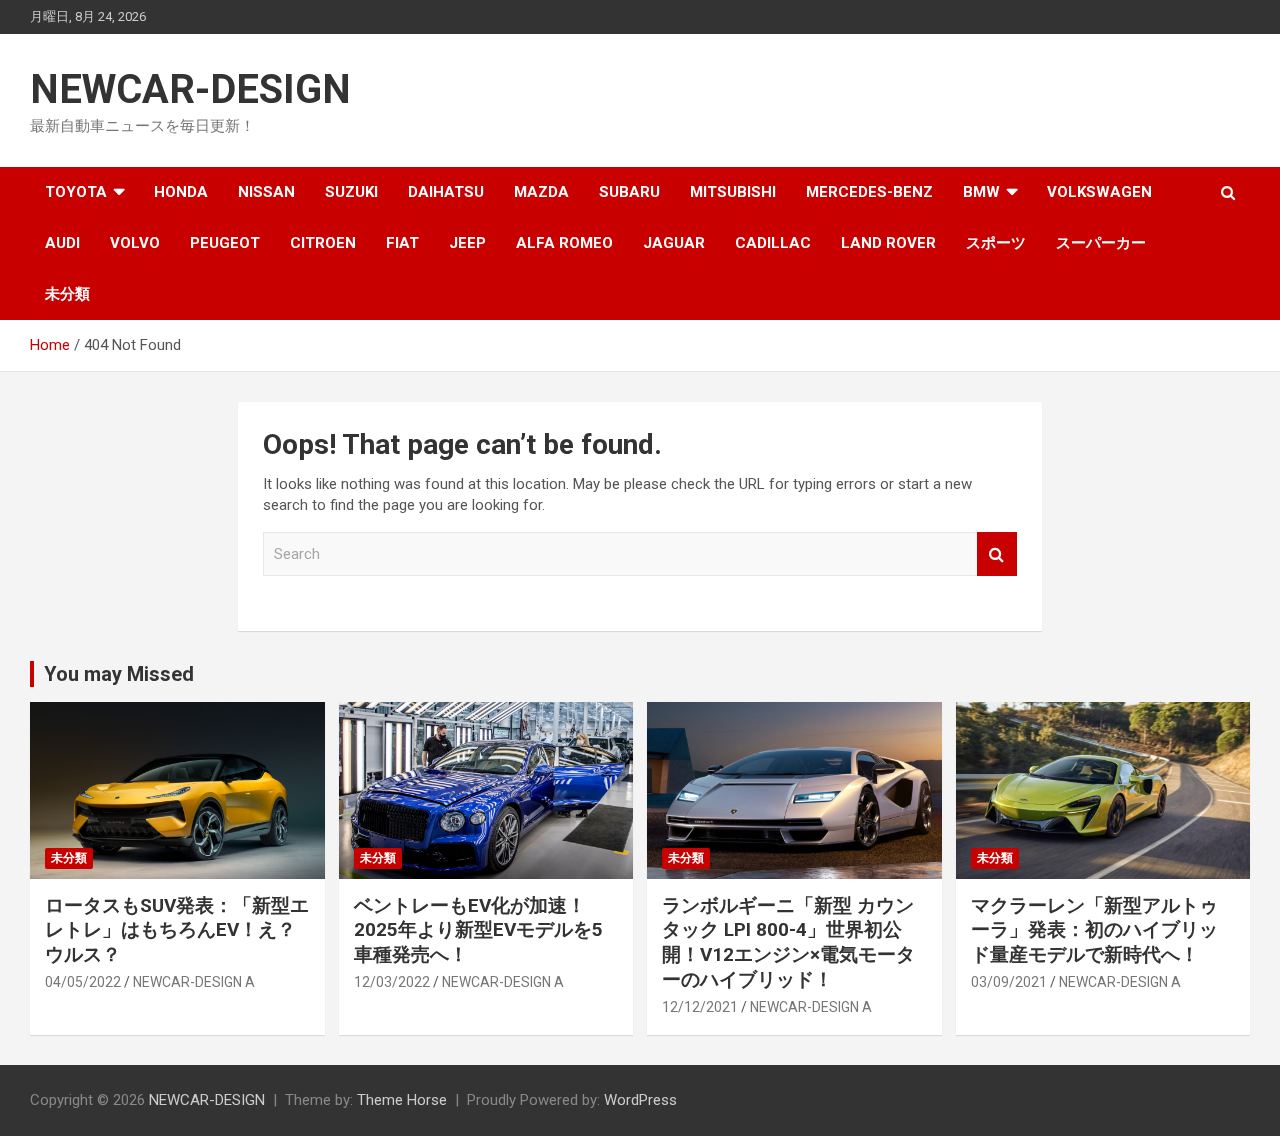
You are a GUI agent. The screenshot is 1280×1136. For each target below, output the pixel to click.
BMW (981, 192)
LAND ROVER (888, 243)
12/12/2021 (700, 1007)
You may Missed (119, 674)
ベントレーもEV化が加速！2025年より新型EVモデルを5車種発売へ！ (478, 930)
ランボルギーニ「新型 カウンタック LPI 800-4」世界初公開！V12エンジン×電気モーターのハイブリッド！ (788, 942)
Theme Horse (402, 1100)
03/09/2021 (1009, 982)
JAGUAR (674, 243)
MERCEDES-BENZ (869, 192)
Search (997, 554)
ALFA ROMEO (564, 243)
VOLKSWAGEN (1099, 192)
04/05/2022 (83, 982)
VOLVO (135, 243)
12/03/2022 (392, 982)
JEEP (467, 243)
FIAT (402, 243)
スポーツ (996, 243)
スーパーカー (1101, 243)
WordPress (640, 1100)
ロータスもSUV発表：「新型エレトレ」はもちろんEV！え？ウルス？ (177, 930)
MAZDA (541, 192)
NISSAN (266, 192)
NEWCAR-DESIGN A (194, 982)
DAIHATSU (446, 192)
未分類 (67, 294)
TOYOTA (76, 192)
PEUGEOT (225, 243)
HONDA (181, 192)
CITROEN (323, 243)
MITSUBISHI (733, 192)
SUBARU (629, 192)
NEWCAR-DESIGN (190, 89)
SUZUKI (351, 192)
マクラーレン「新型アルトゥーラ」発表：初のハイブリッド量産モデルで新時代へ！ (1094, 930)
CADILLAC (773, 243)
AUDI (62, 243)
